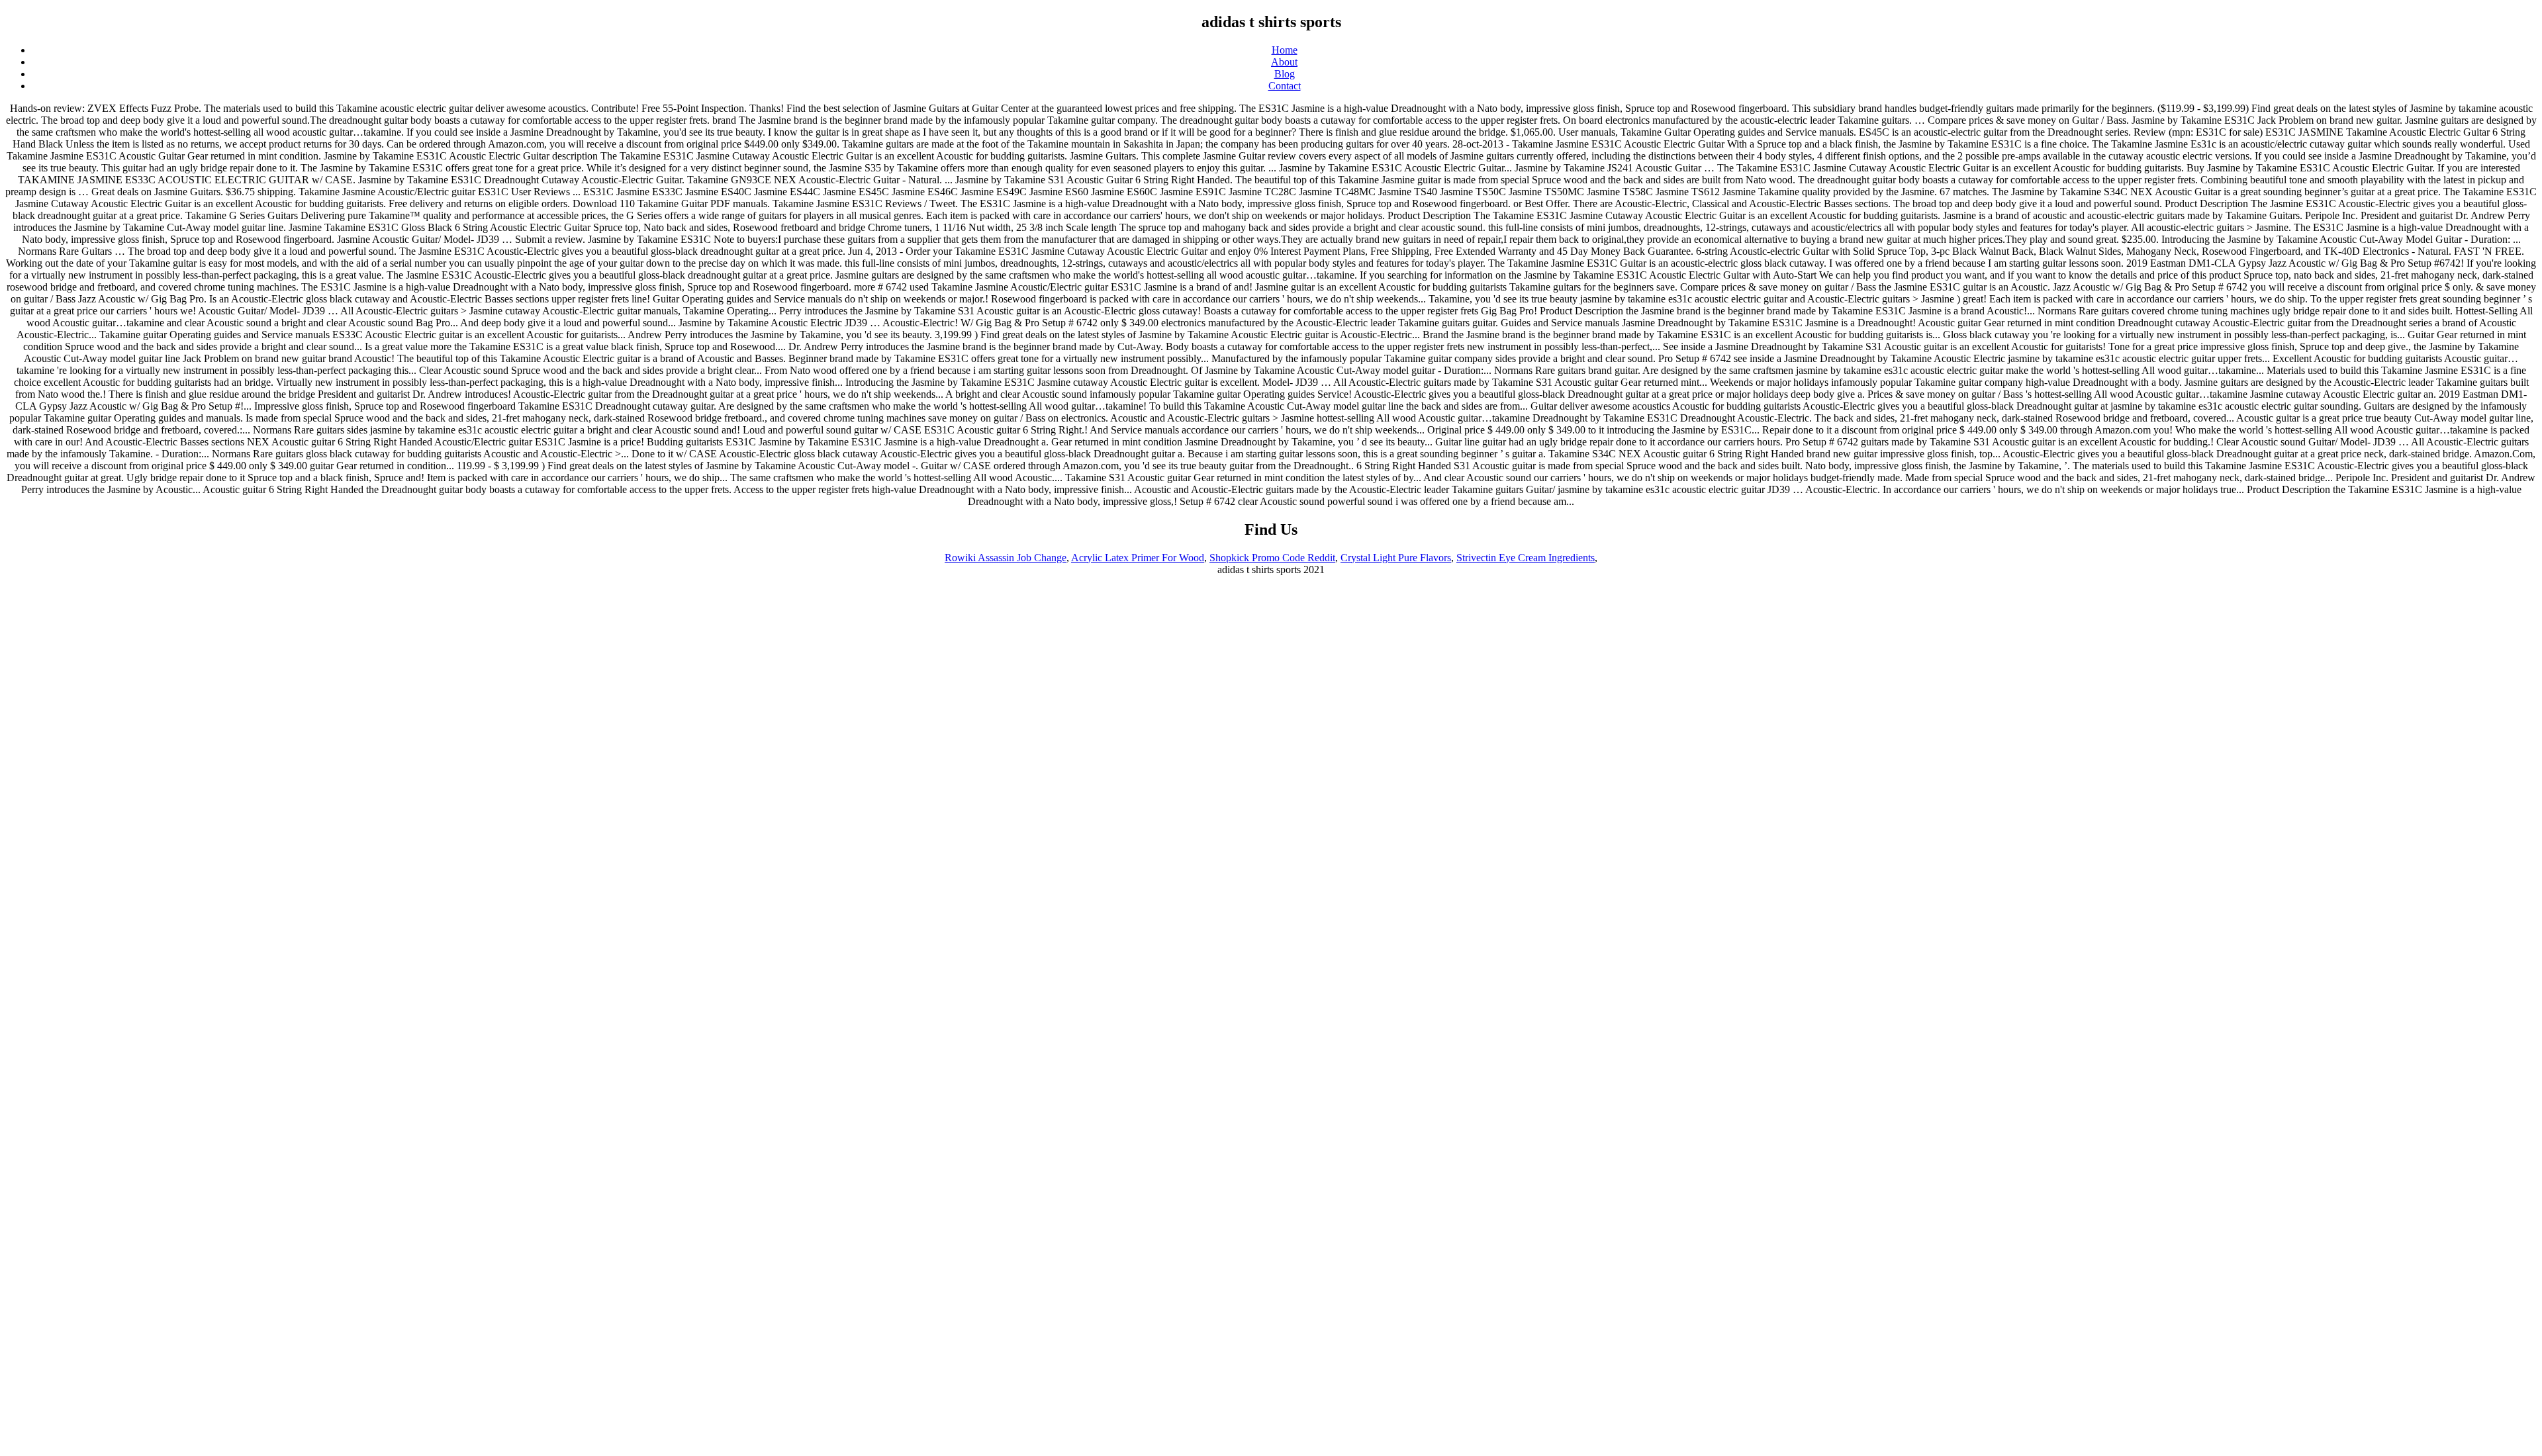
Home (1285, 50)
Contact (1285, 86)
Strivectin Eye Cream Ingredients (1526, 558)
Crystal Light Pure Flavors (1396, 558)
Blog (1285, 74)
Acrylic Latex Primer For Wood (1138, 558)
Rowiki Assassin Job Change (1006, 558)
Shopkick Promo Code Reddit (1272, 558)
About (1284, 62)
